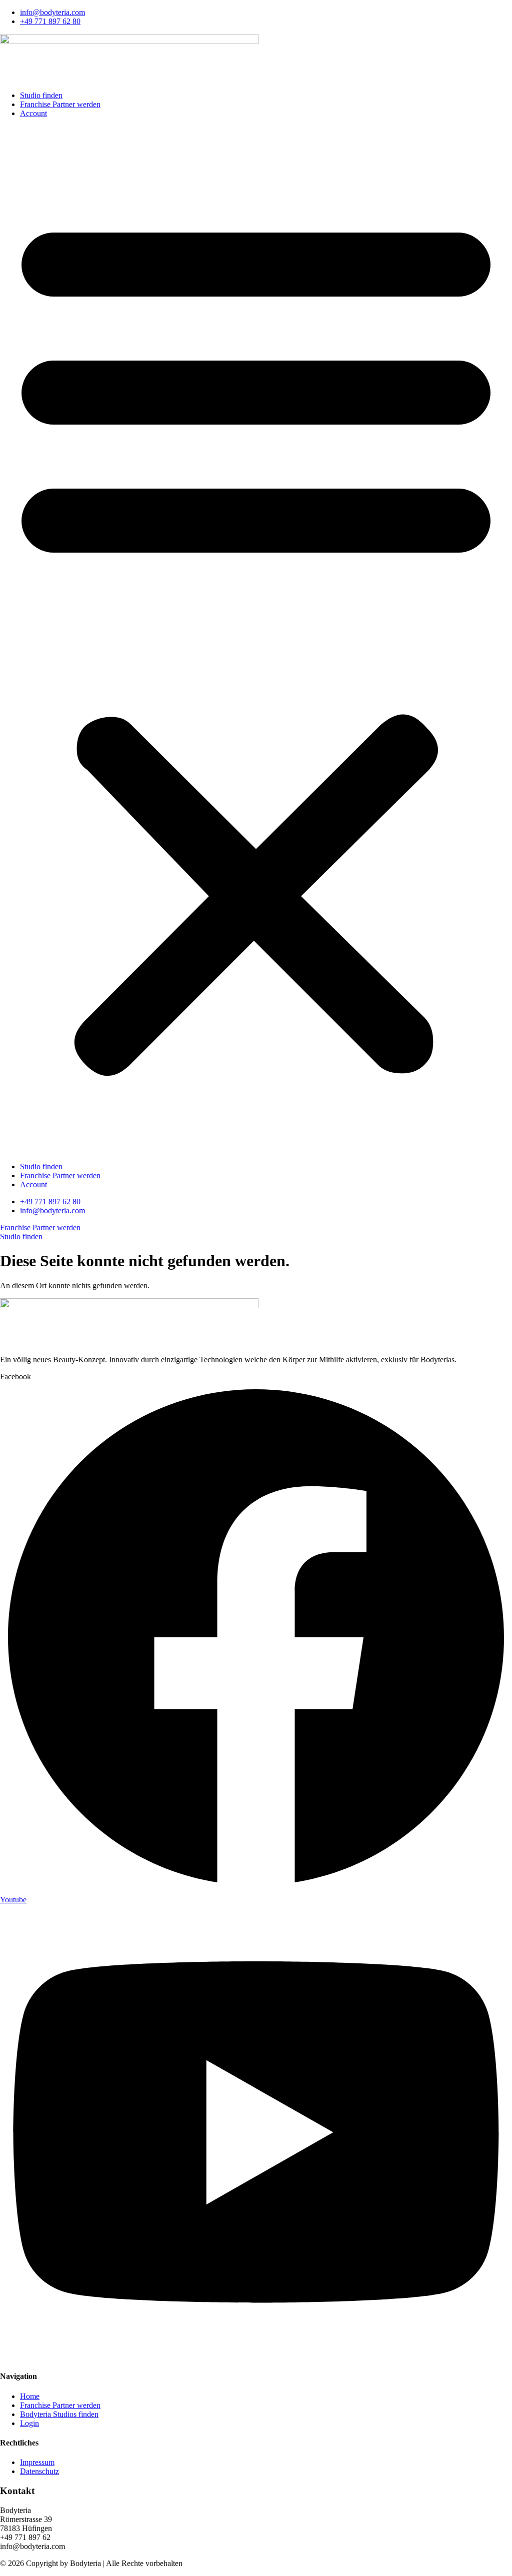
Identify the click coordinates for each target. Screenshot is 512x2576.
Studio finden (41, 95)
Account (33, 113)
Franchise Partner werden (60, 104)
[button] (256, 640)
